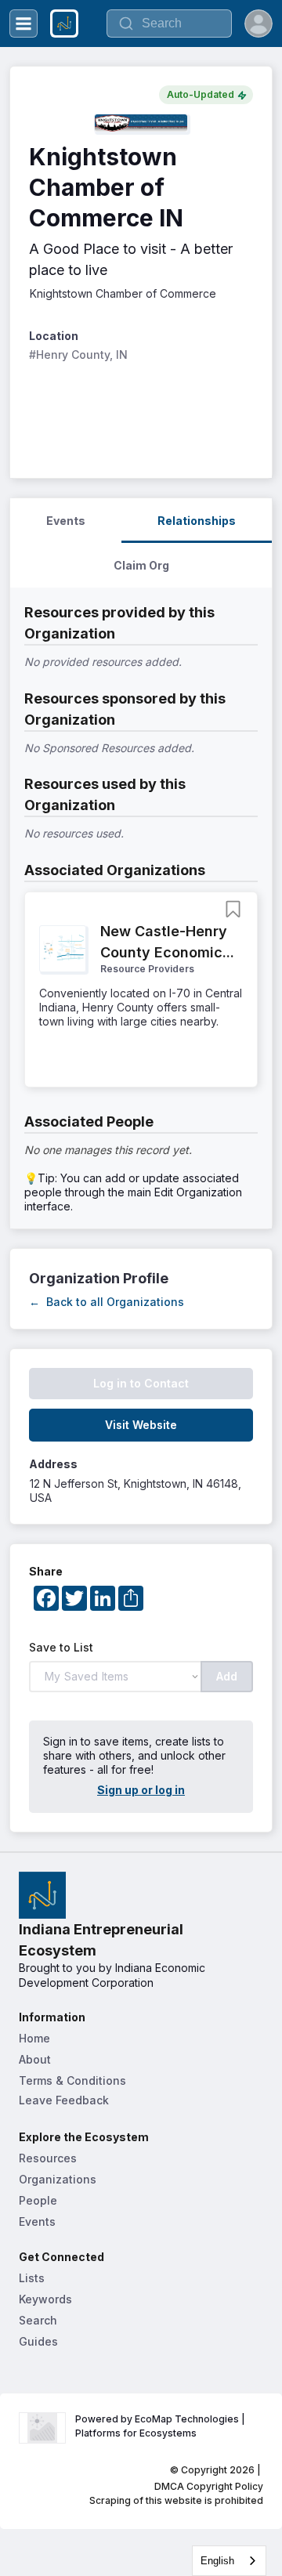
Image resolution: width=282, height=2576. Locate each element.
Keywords (45, 2299)
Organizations (58, 2179)
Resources (48, 2158)
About (35, 2059)
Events (37, 2221)
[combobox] (229, 2561)
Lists (32, 2278)
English (217, 2561)
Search (38, 2320)
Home (34, 2038)
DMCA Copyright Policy (209, 2486)
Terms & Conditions (72, 2080)
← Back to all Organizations (107, 1302)
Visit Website (141, 1425)
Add (227, 1676)
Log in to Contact (141, 1383)
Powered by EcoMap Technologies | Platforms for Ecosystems (161, 2426)
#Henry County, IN (78, 355)
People (38, 2200)
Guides (38, 2341)
